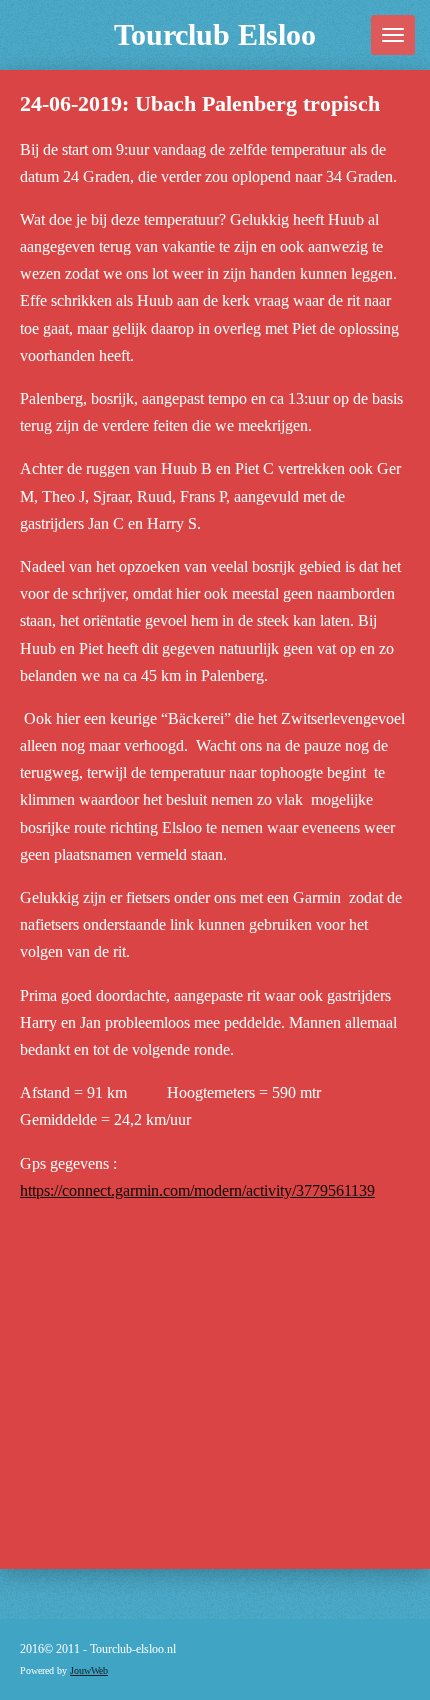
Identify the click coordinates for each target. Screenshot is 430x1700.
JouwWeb (89, 1670)
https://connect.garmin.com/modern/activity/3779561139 (197, 1190)
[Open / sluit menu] (393, 35)
